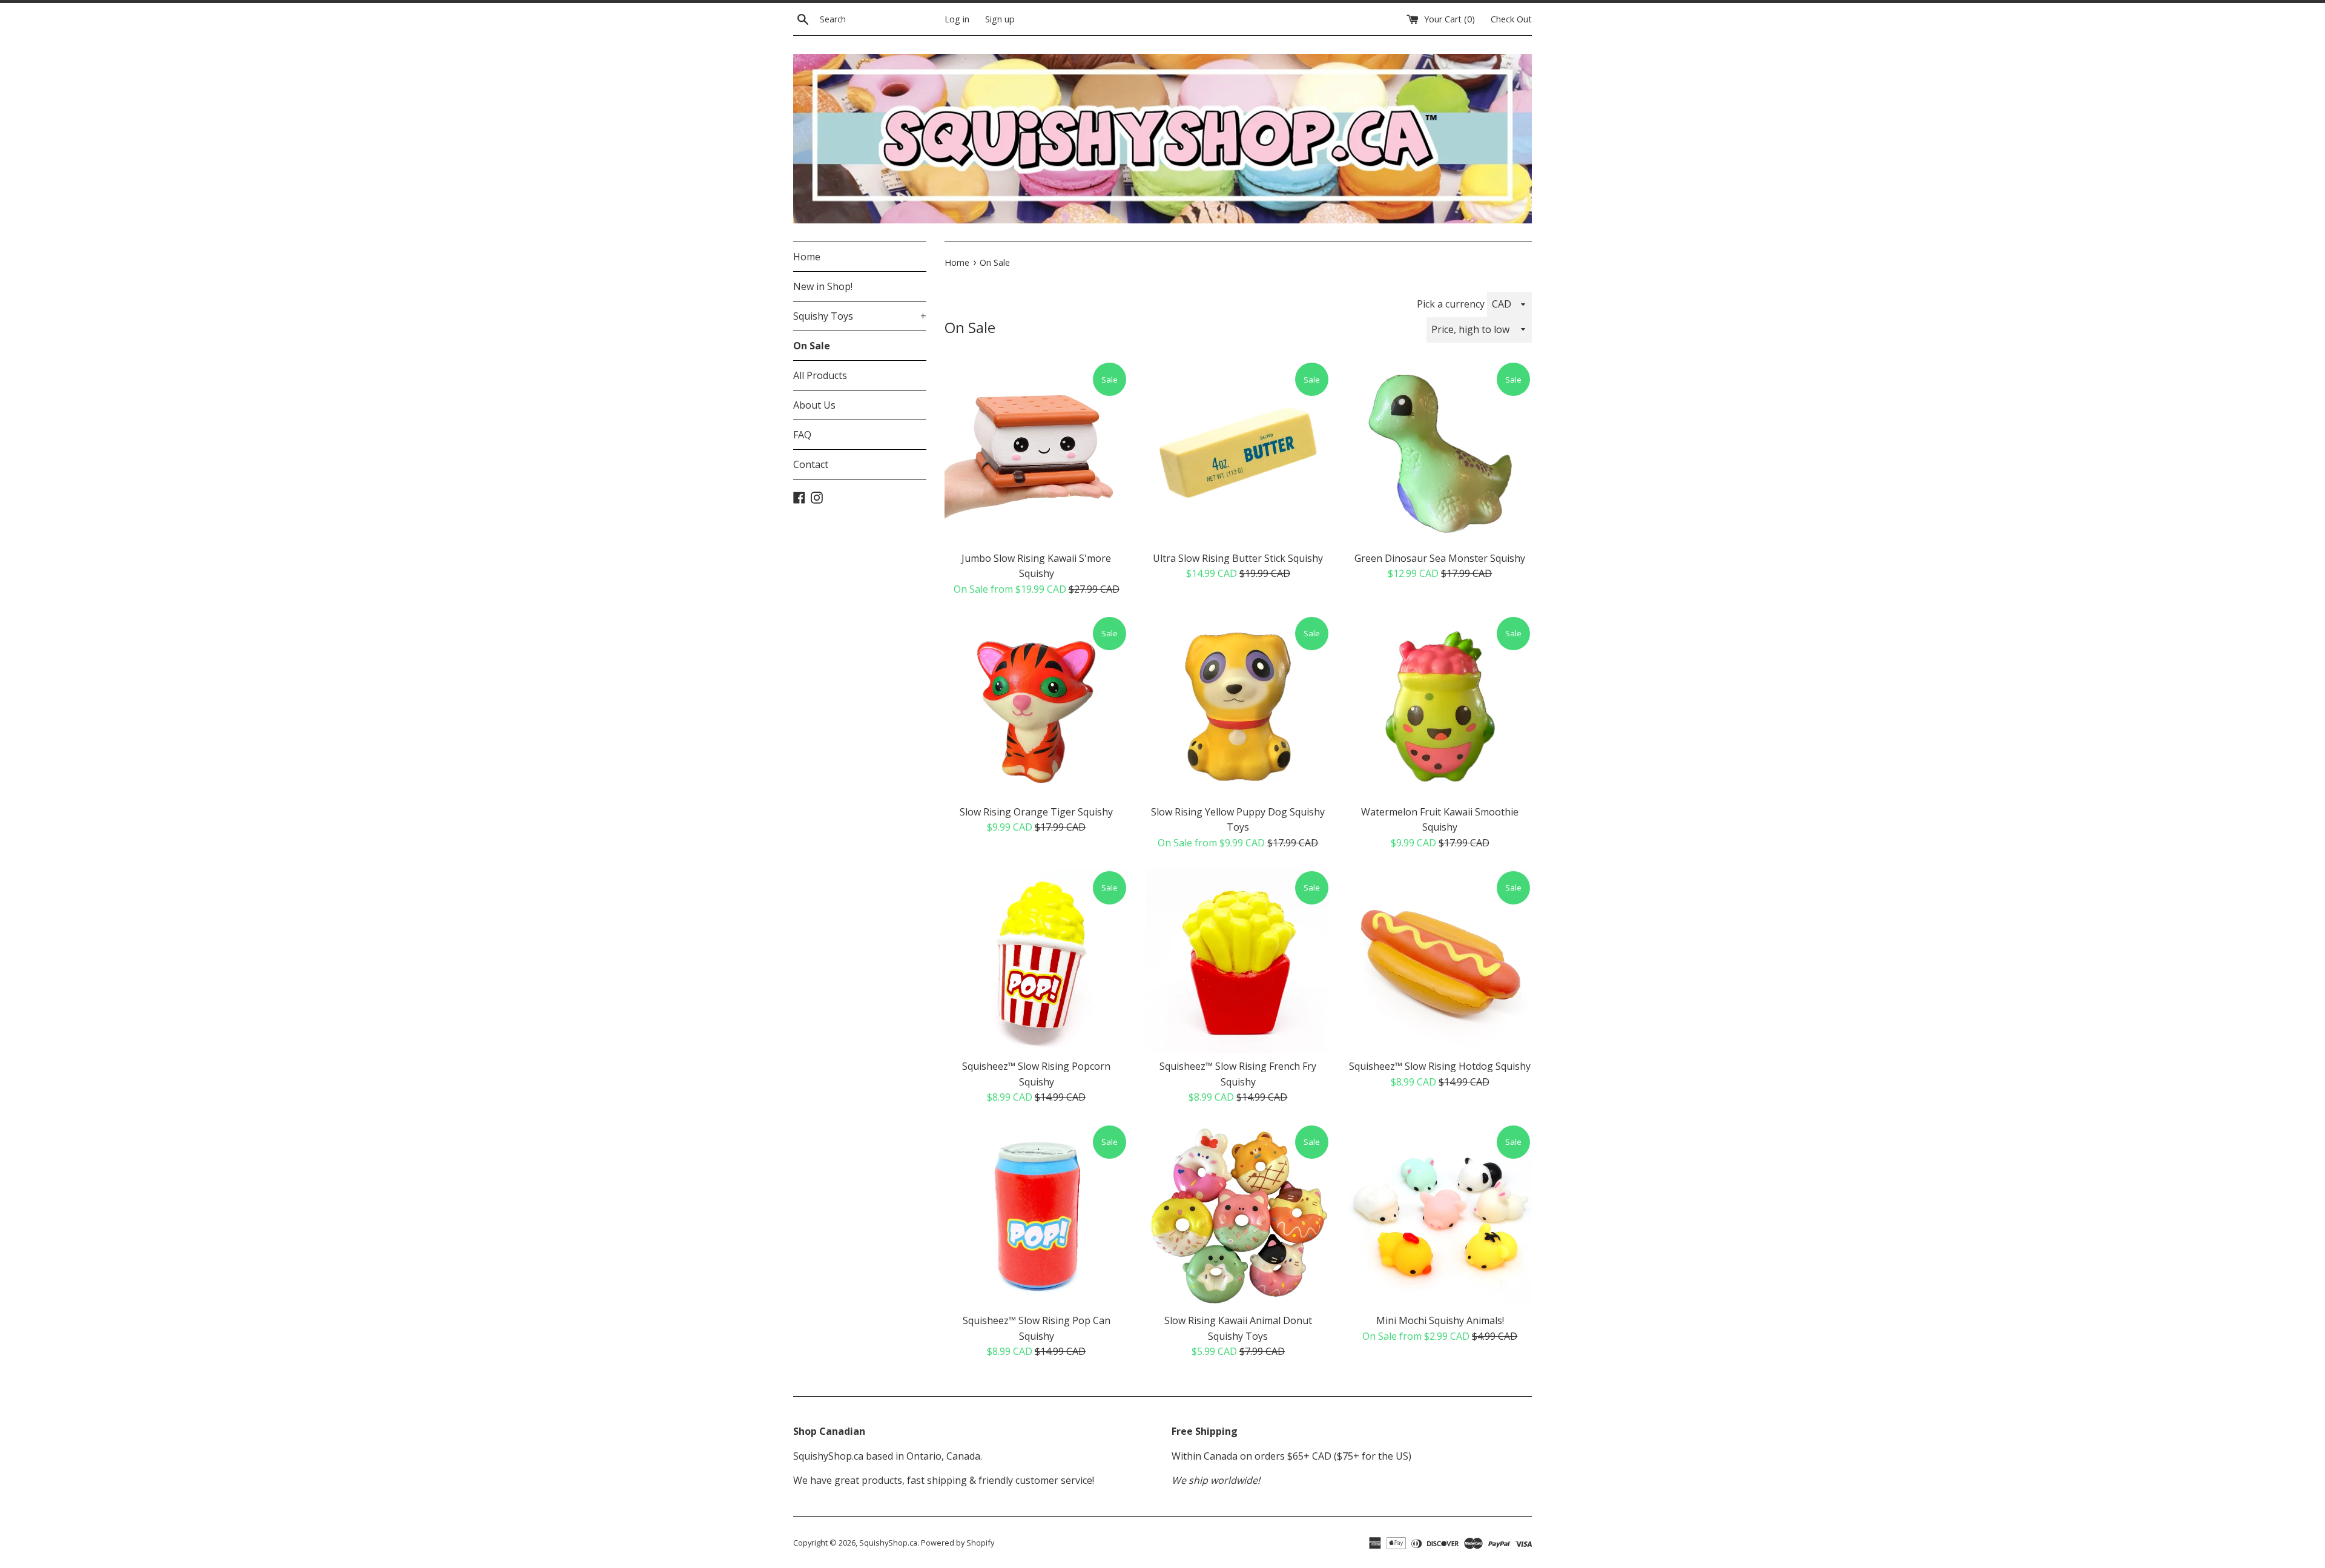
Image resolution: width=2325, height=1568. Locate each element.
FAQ (802, 435)
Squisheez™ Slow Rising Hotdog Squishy (1440, 1066)
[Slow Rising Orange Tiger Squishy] (1036, 707)
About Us (814, 405)
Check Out (1511, 19)
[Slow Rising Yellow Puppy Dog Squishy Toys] (1238, 707)
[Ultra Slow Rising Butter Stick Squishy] (1238, 453)
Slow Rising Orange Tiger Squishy (1036, 812)
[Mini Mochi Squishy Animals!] (1440, 1215)
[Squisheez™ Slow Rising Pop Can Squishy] (1036, 1215)
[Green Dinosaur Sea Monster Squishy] (1440, 453)
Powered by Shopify (958, 1543)
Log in (957, 19)
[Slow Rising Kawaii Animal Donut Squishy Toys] (1238, 1215)
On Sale (812, 346)
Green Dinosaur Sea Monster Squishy (1440, 558)
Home (807, 257)
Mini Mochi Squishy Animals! (1440, 1320)
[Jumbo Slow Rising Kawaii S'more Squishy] (1036, 453)
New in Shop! (823, 286)
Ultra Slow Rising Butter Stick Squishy (1238, 558)
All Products (820, 375)
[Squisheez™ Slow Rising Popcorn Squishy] (1036, 961)
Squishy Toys (860, 316)
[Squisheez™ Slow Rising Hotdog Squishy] (1440, 961)
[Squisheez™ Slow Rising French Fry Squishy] (1238, 961)
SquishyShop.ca (888, 1543)
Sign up (1000, 19)
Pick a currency (1452, 304)
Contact (811, 464)
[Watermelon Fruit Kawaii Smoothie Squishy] (1440, 707)
